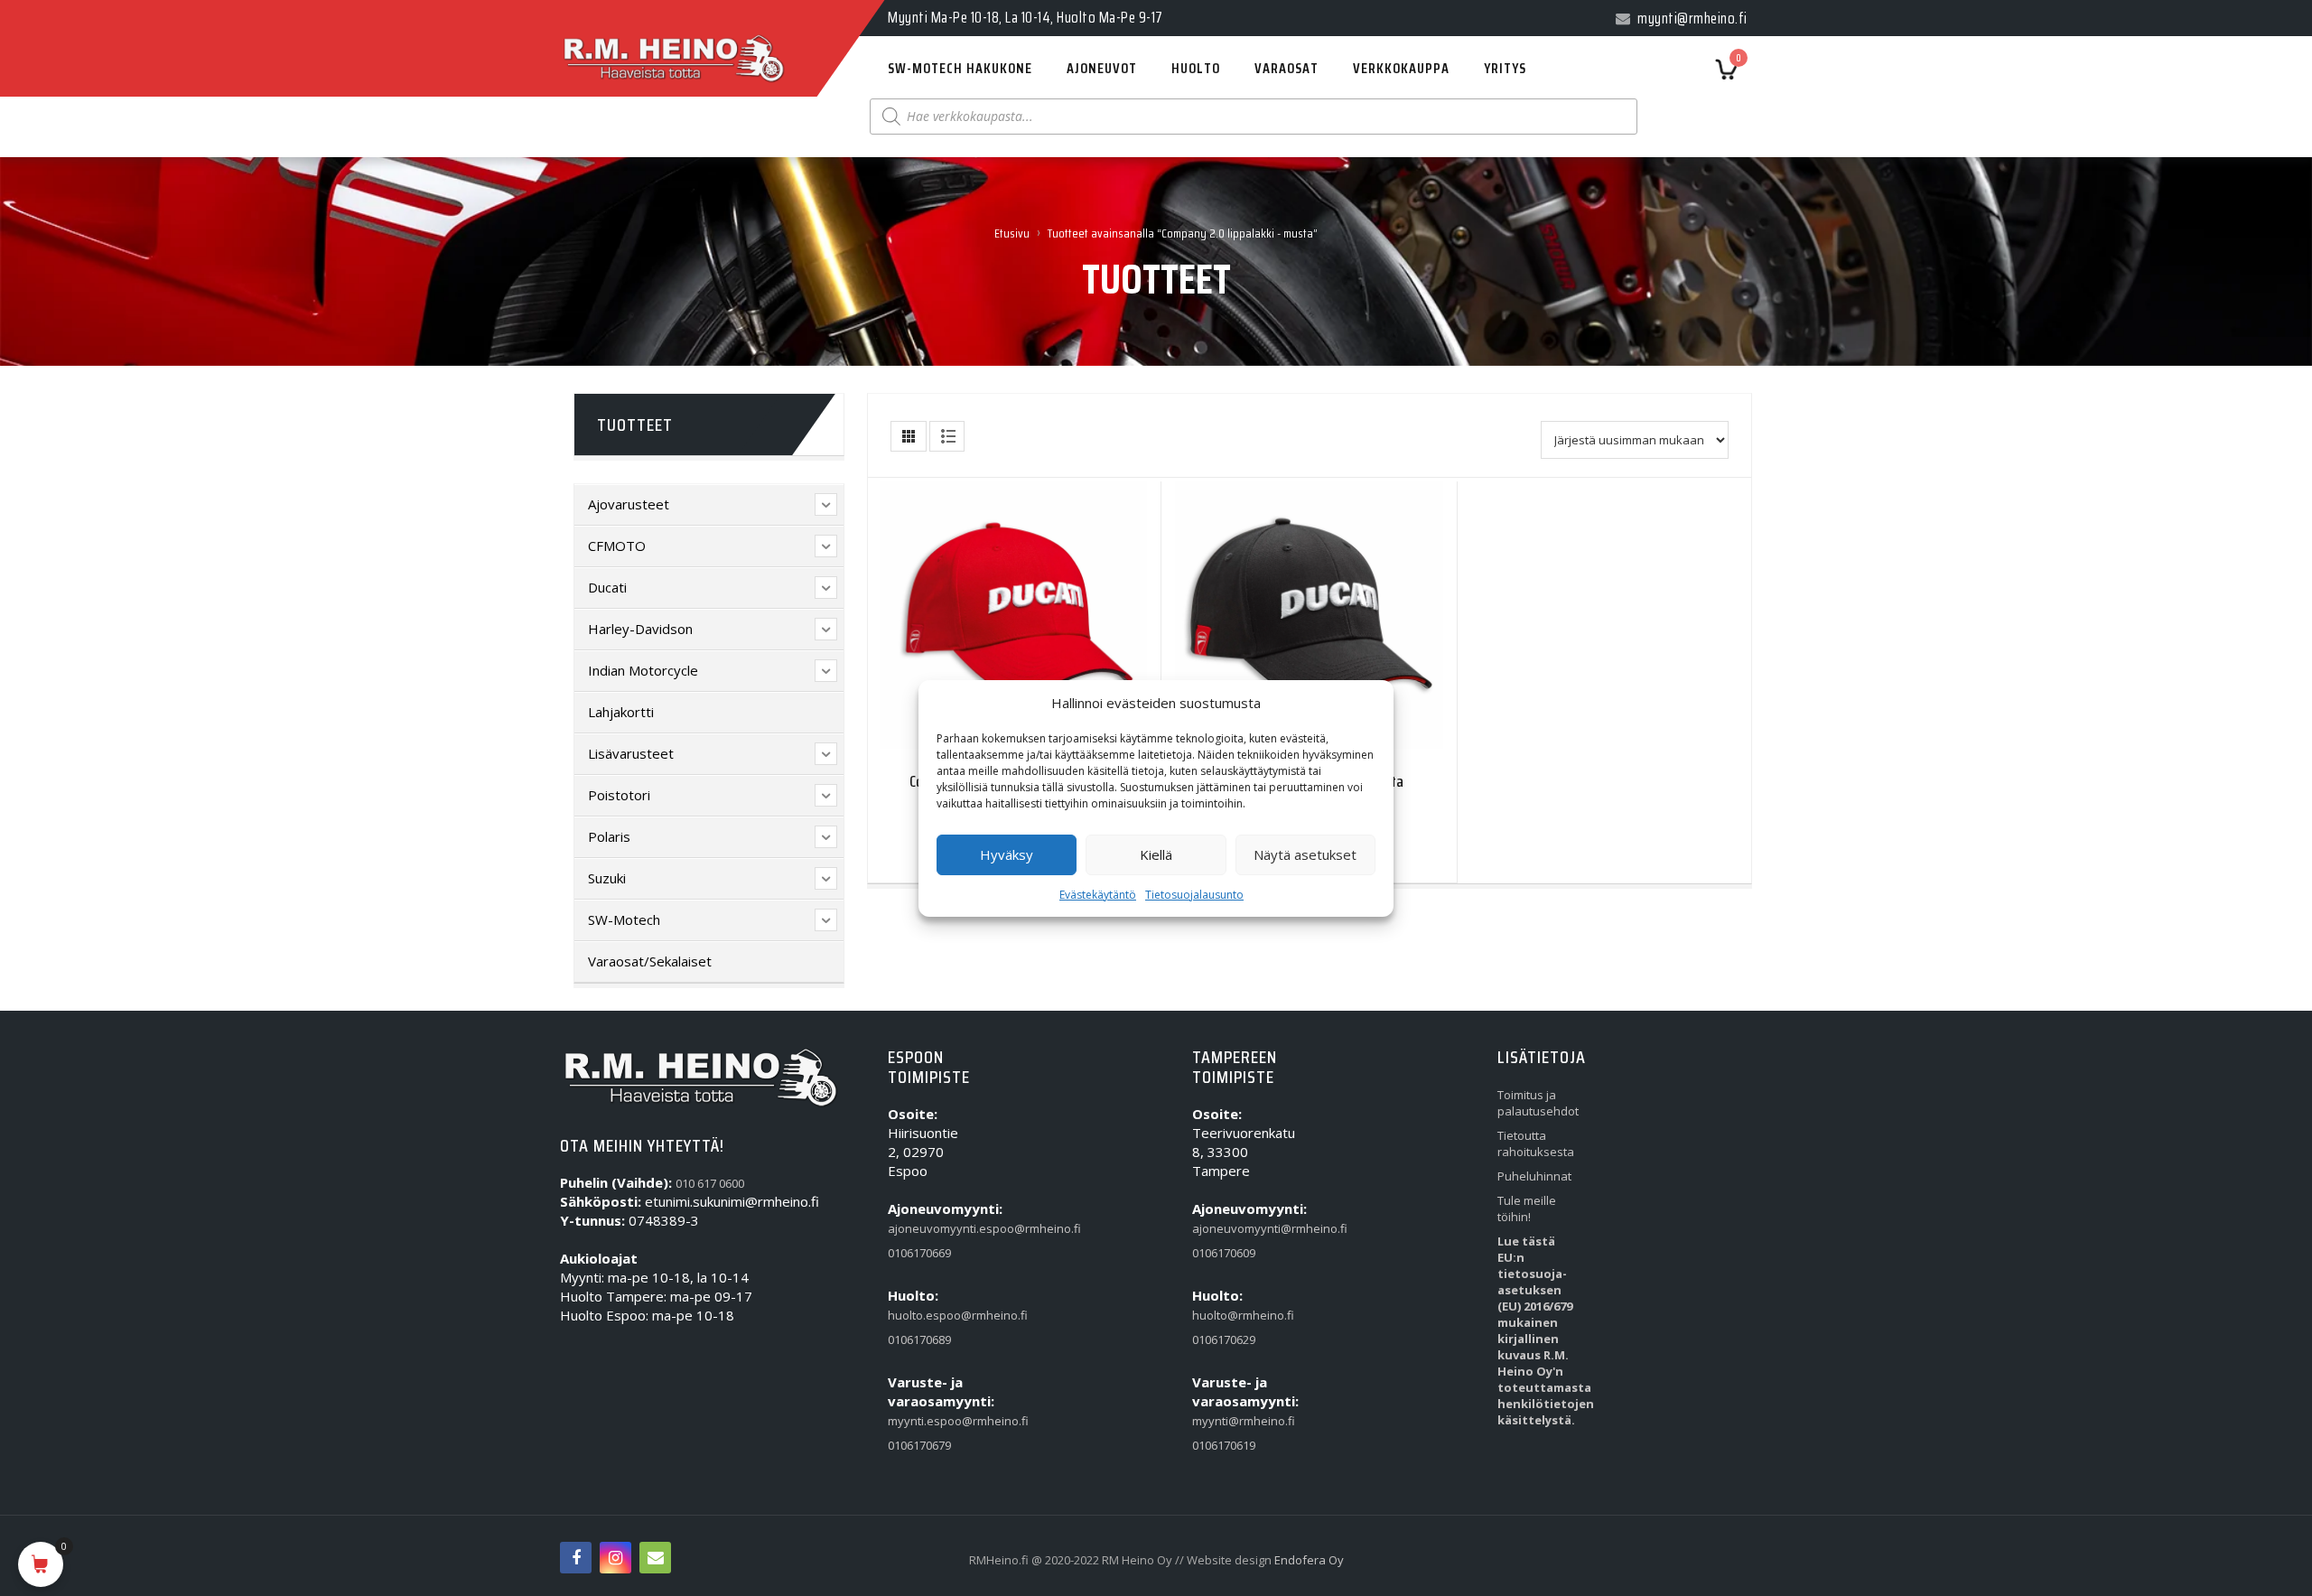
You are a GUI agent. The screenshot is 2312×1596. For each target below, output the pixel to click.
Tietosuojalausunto (1194, 895)
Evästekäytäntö (1098, 895)
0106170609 (1224, 1253)
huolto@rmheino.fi (1234, 1315)
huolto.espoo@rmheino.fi (929, 1315)
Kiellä (1156, 854)
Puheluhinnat (1534, 1176)
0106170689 (919, 1339)
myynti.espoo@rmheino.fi (929, 1421)
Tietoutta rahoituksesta (1536, 1143)
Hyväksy (1007, 854)
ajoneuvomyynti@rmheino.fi (1234, 1228)
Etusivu (1012, 233)
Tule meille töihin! (1527, 1209)
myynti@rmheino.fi (1234, 1421)
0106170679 (919, 1445)
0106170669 (919, 1253)
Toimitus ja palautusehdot (1538, 1103)
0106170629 (1224, 1339)
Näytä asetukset (1305, 854)
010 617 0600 (710, 1183)
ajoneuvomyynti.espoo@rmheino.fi (929, 1228)
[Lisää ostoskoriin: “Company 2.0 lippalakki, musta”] (1273, 621)
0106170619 (1224, 1445)
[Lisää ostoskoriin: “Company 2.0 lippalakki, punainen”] (978, 621)
